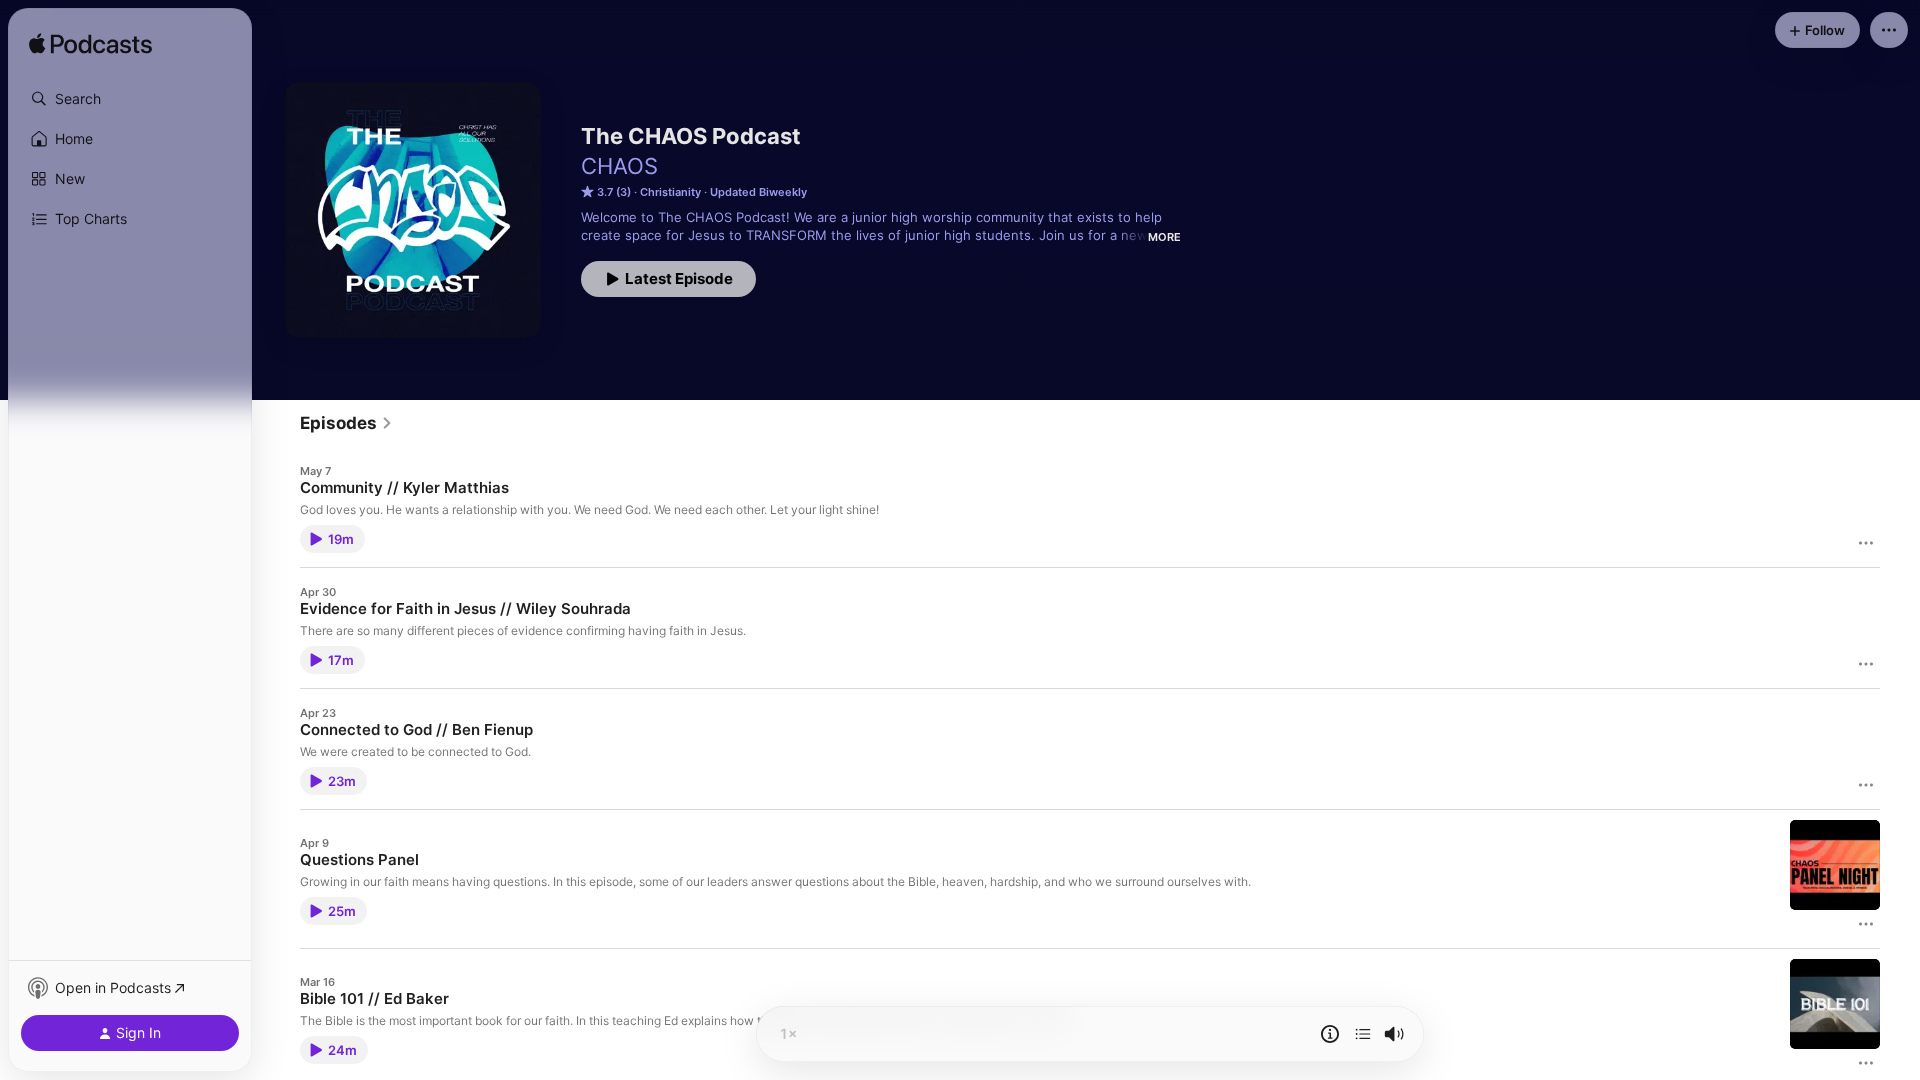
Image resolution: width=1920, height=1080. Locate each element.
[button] (130, 99)
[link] (346, 423)
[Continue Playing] (1363, 1034)
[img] (90, 45)
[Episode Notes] (1330, 1034)
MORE (1164, 237)
